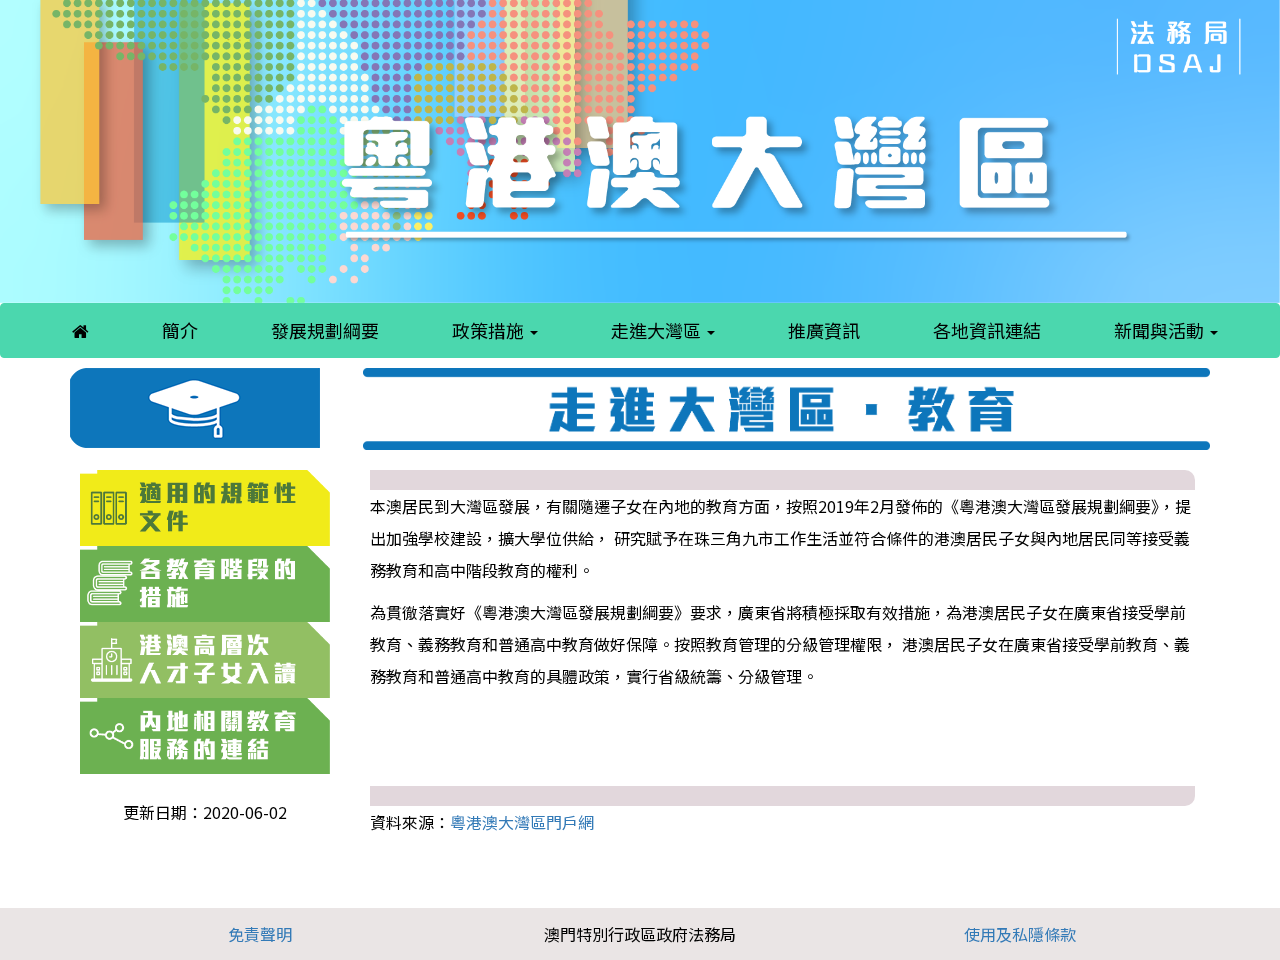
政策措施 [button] (490, 330)
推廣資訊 (824, 330)
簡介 (180, 330)
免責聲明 (260, 934)
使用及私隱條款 (1020, 934)
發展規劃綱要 (325, 330)
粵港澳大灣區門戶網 (522, 822)
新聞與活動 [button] (1161, 330)
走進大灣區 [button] (658, 330)
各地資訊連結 (987, 330)
